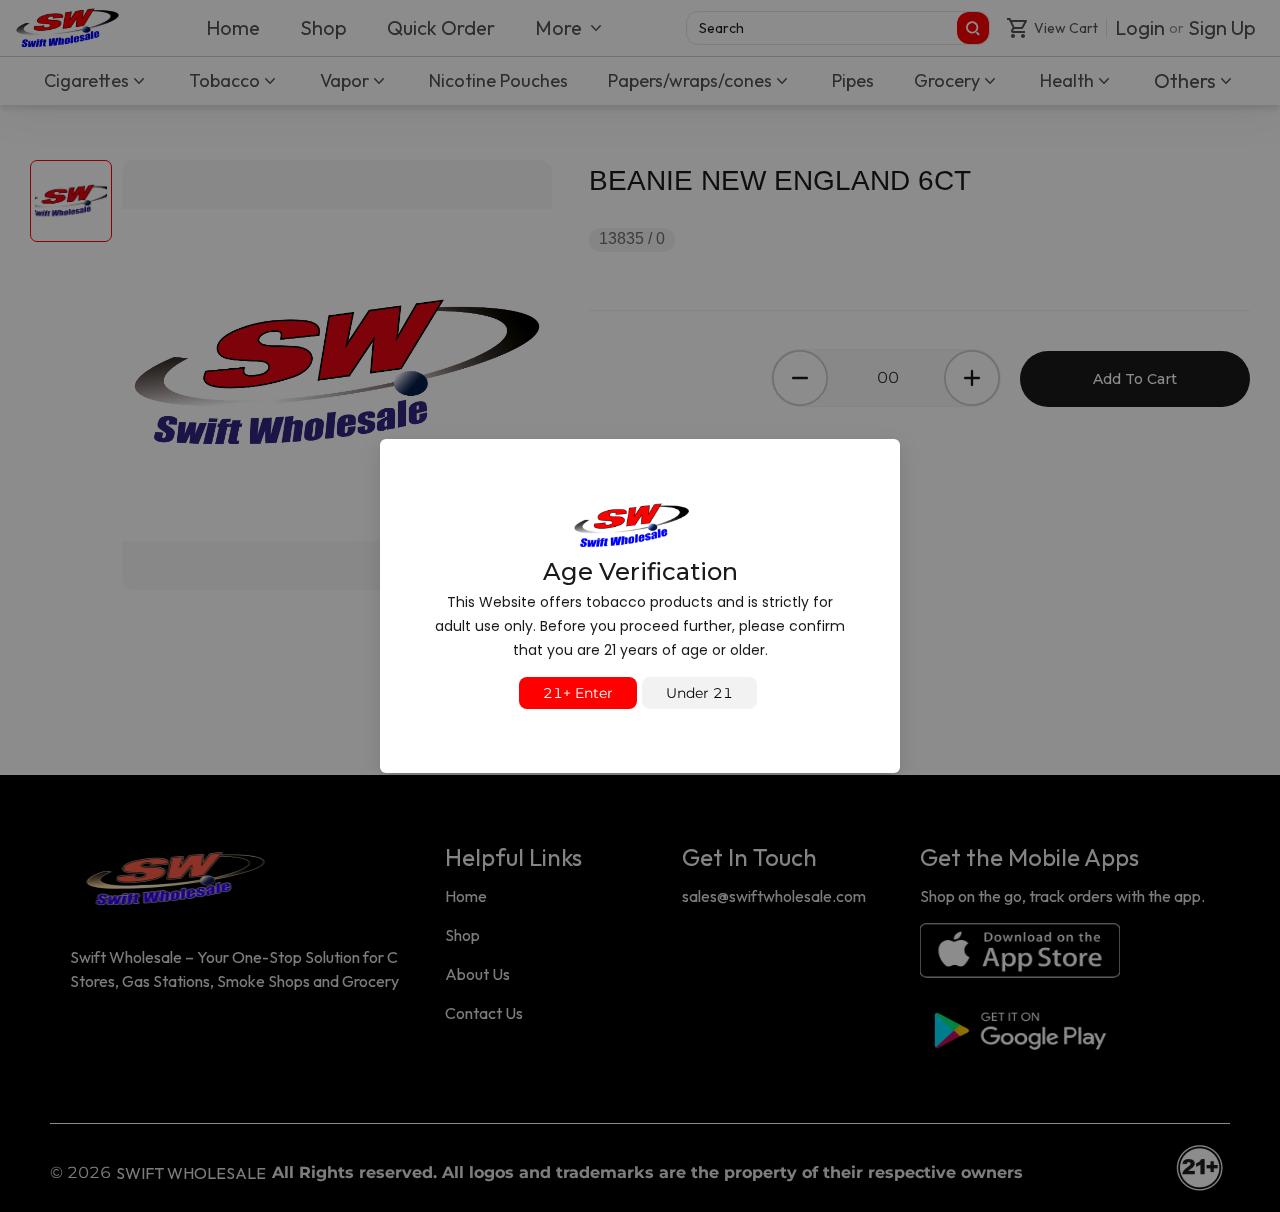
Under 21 (699, 693)
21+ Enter (578, 693)
